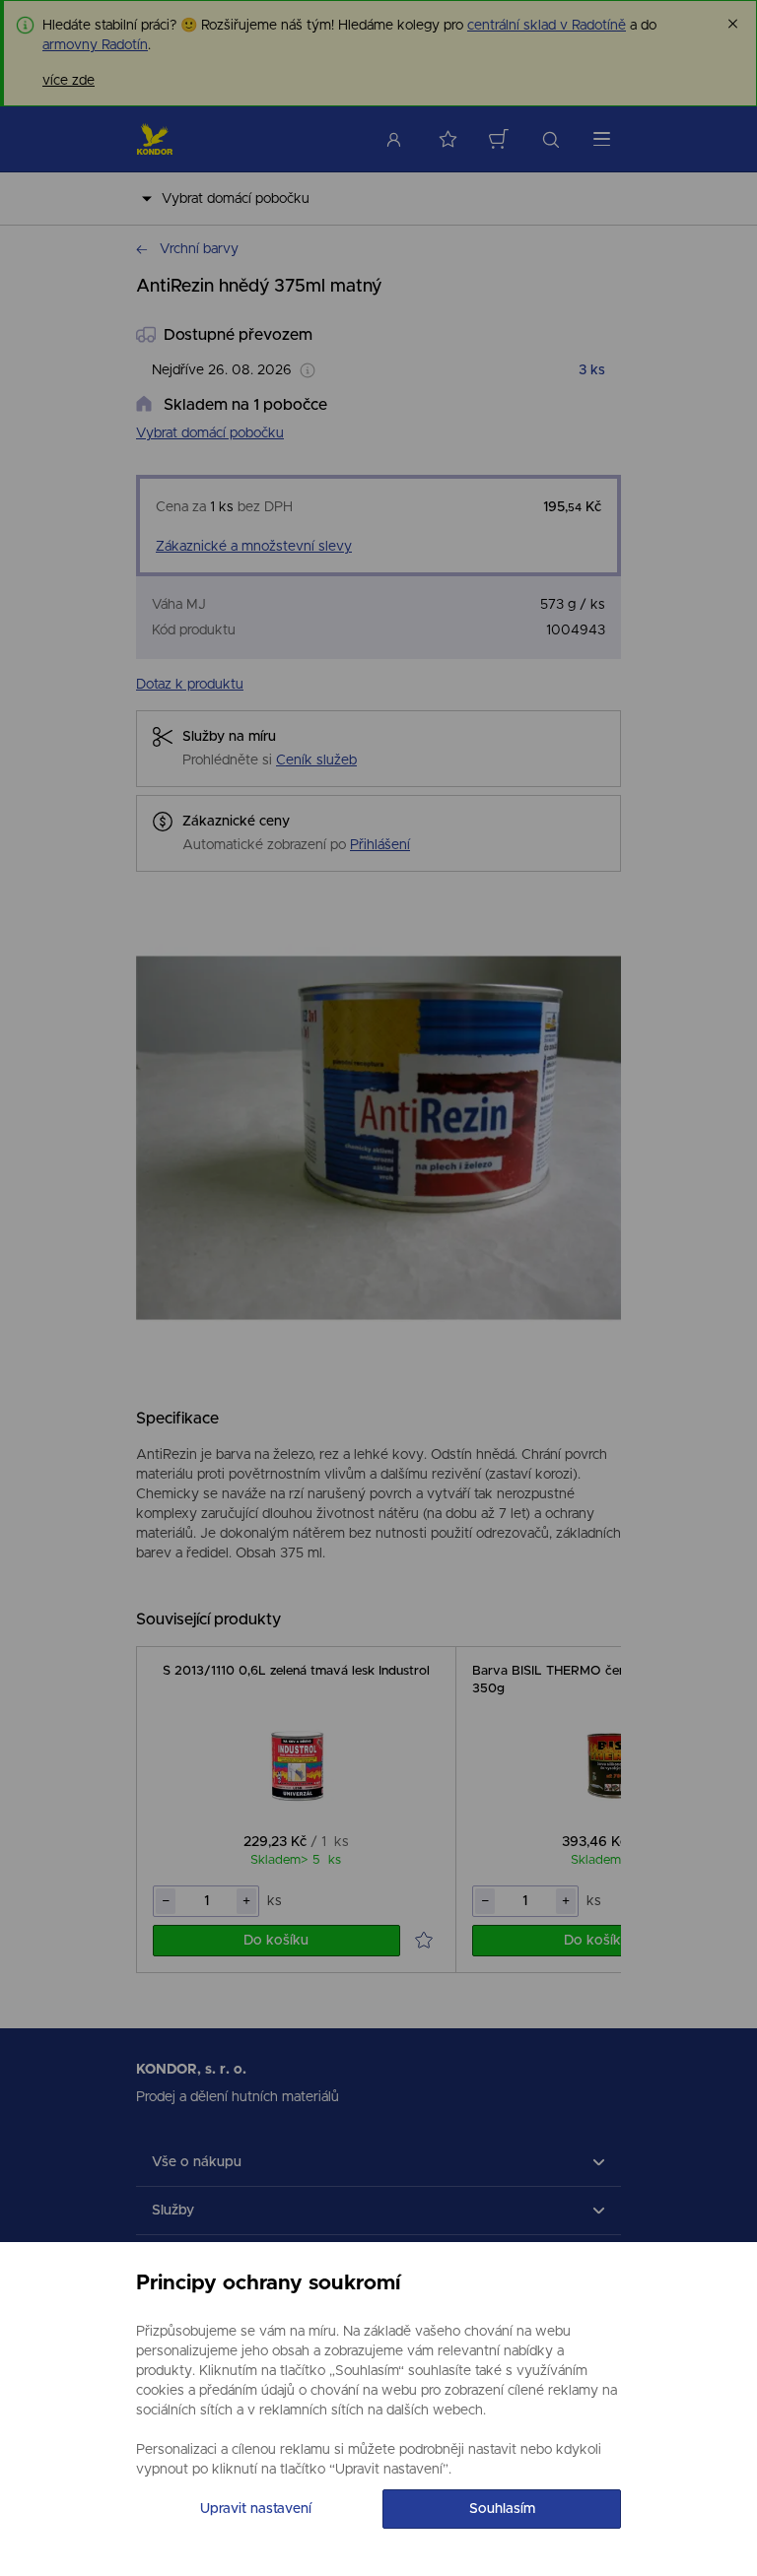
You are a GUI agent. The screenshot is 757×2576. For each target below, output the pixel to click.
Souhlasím (502, 2509)
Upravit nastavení (256, 2509)
